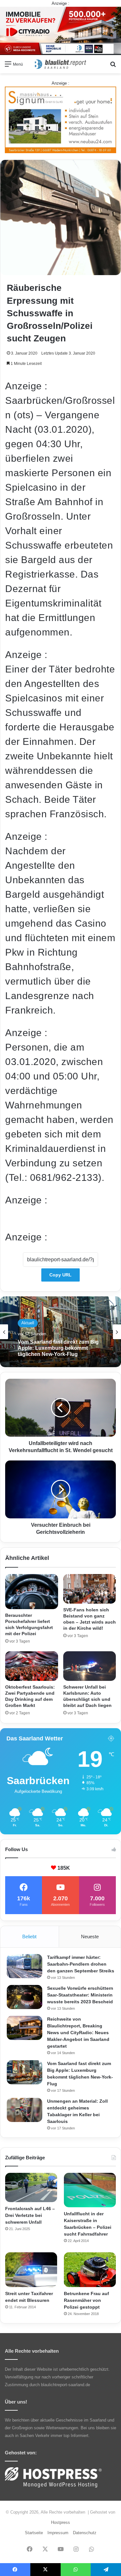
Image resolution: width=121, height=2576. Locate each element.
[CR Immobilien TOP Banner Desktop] (60, 30)
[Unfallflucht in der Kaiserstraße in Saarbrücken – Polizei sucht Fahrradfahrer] (90, 2190)
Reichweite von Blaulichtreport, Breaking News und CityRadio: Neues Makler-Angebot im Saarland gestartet (78, 2033)
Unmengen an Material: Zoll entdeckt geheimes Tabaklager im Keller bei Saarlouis (59, 1348)
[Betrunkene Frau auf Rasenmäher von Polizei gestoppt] (90, 2270)
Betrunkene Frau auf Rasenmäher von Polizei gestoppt (86, 2300)
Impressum (58, 2533)
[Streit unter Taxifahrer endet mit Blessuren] (31, 2270)
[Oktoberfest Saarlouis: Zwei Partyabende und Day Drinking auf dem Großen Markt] (32, 1666)
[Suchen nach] (113, 66)
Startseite (34, 2533)
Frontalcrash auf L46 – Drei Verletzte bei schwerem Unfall (30, 2215)
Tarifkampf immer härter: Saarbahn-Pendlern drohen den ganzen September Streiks (81, 1964)
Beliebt (29, 1937)
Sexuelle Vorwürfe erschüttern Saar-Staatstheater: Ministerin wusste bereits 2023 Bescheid (80, 1995)
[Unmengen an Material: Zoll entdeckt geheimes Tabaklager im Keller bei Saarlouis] (25, 2110)
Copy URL (60, 1275)
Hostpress (60, 2522)
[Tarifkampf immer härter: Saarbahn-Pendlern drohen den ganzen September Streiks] (25, 1966)
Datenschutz (85, 2533)
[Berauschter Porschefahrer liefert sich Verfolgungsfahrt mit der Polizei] (32, 1592)
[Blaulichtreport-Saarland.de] (61, 64)
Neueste (90, 1937)
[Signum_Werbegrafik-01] (60, 120)
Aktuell (28, 1323)
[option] (60, 1332)
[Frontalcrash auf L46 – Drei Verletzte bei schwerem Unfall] (31, 2187)
